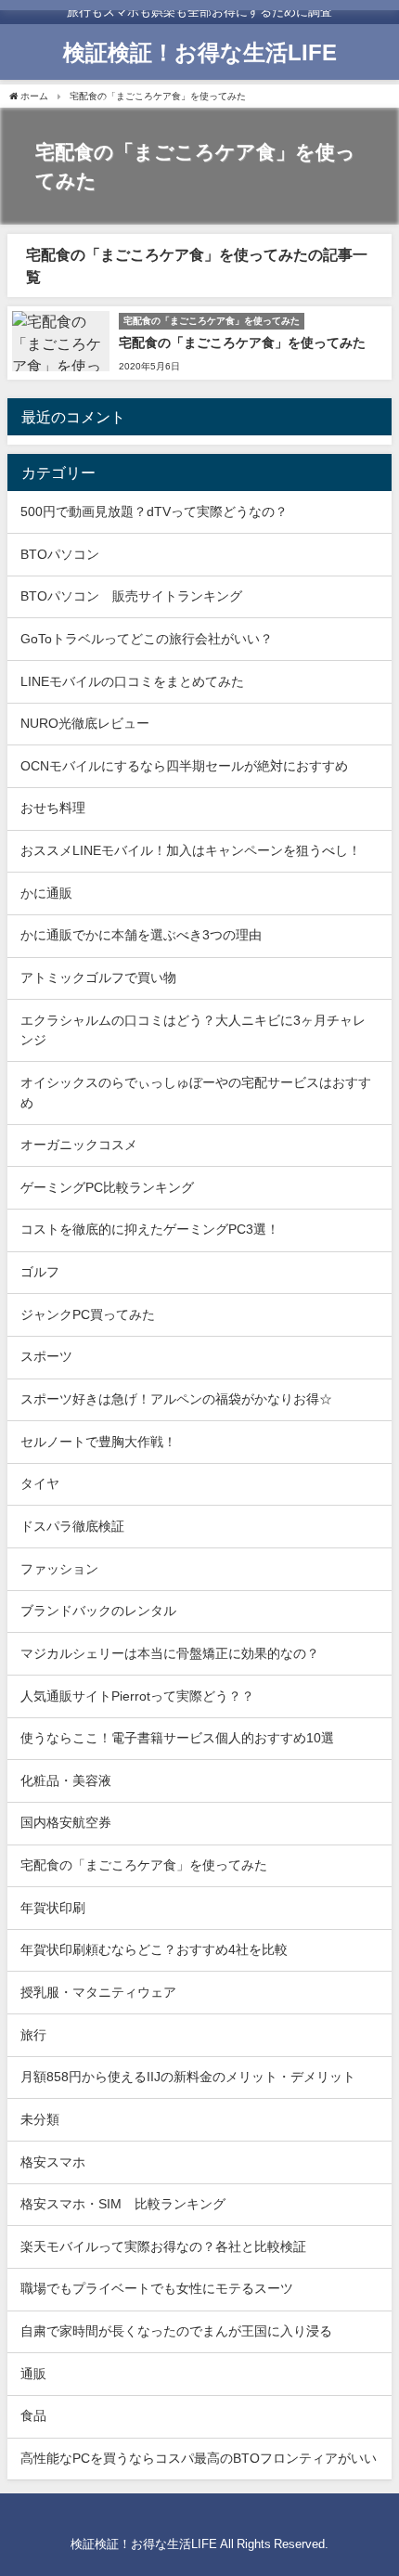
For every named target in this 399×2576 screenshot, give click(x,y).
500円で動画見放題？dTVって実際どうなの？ (154, 511)
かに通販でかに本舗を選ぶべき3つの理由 (141, 935)
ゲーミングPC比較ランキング (107, 1187)
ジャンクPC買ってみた (88, 1314)
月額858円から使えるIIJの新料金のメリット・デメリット (188, 2077)
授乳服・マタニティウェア (98, 1992)
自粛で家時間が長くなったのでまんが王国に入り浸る (176, 2331)
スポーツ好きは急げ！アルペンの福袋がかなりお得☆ (176, 1399)
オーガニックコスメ (79, 1145)
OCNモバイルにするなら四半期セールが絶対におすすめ (184, 766)
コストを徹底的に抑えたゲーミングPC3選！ (150, 1229)
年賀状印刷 (53, 1908)
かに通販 (46, 893)
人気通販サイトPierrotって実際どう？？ (137, 1696)
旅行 (33, 2035)
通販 (33, 2374)
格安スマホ (53, 2162)
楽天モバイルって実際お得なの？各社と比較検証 (163, 2246)
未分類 (40, 2119)
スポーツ (46, 1356)
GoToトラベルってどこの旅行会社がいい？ (147, 639)
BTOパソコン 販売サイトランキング (131, 596)
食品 (33, 2415)
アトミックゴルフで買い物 (98, 977)
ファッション (59, 1569)
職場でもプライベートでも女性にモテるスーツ (157, 2288)
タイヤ (40, 1483)
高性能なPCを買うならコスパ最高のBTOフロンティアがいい (199, 2458)
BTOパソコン (60, 554)
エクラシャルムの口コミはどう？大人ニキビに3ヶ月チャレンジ (193, 1030)
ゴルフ (40, 1272)
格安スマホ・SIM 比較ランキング (123, 2204)
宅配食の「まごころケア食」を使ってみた (242, 343)
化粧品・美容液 (66, 1780)
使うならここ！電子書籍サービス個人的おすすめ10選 (177, 1738)
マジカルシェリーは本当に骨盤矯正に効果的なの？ (170, 1653)
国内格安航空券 (66, 1822)
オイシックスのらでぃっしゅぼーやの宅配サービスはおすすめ (196, 1093)
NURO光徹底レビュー (85, 723)
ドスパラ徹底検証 (72, 1526)
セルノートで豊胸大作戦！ (98, 1442)
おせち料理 (53, 808)
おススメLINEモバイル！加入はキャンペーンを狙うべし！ (191, 850)
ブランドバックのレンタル (98, 1611)
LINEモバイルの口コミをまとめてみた (132, 681)
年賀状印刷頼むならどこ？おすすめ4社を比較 (154, 1949)
